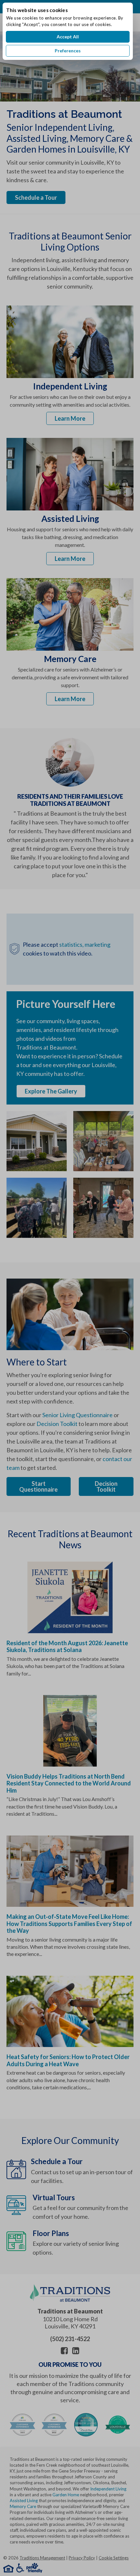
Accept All (68, 37)
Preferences (68, 51)
